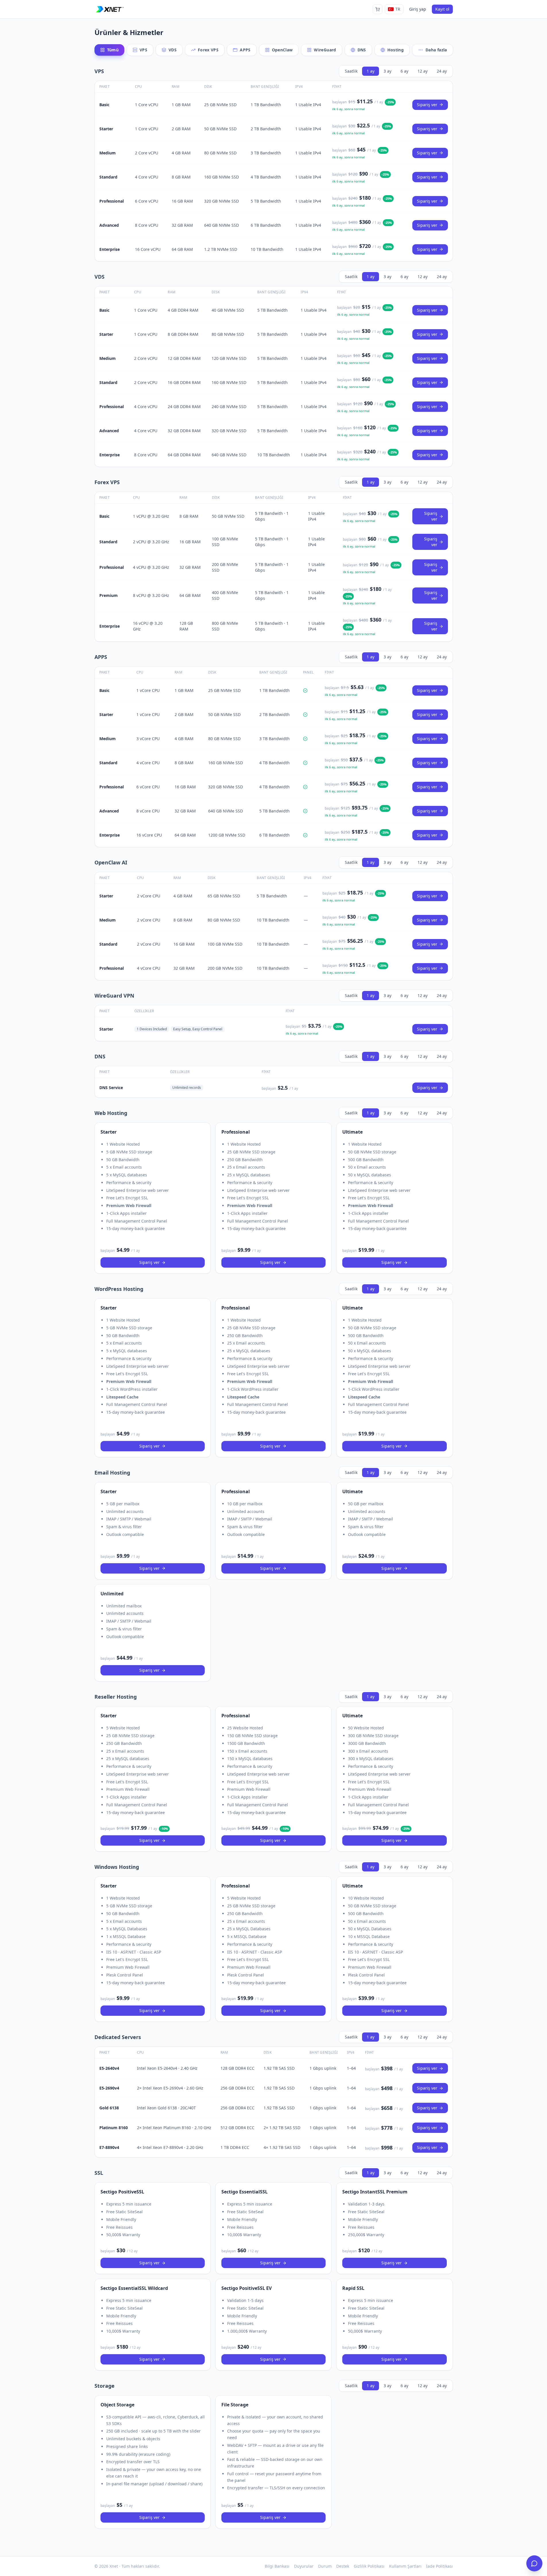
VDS (173, 50)
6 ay (404, 71)
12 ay (423, 71)
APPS (245, 50)
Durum (325, 2566)
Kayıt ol (442, 9)
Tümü (113, 50)
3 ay (387, 71)
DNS (362, 50)
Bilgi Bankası (277, 2566)
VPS (143, 50)
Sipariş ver (427, 105)
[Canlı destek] (534, 2563)
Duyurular (304, 2566)
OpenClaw (282, 50)
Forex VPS (208, 50)
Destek (343, 2566)
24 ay (442, 71)
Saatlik (351, 71)
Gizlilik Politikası (369, 2566)
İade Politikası (439, 2566)
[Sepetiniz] (378, 9)
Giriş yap (418, 9)
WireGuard (325, 50)
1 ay (371, 71)
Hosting (396, 50)
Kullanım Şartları (405, 2566)
